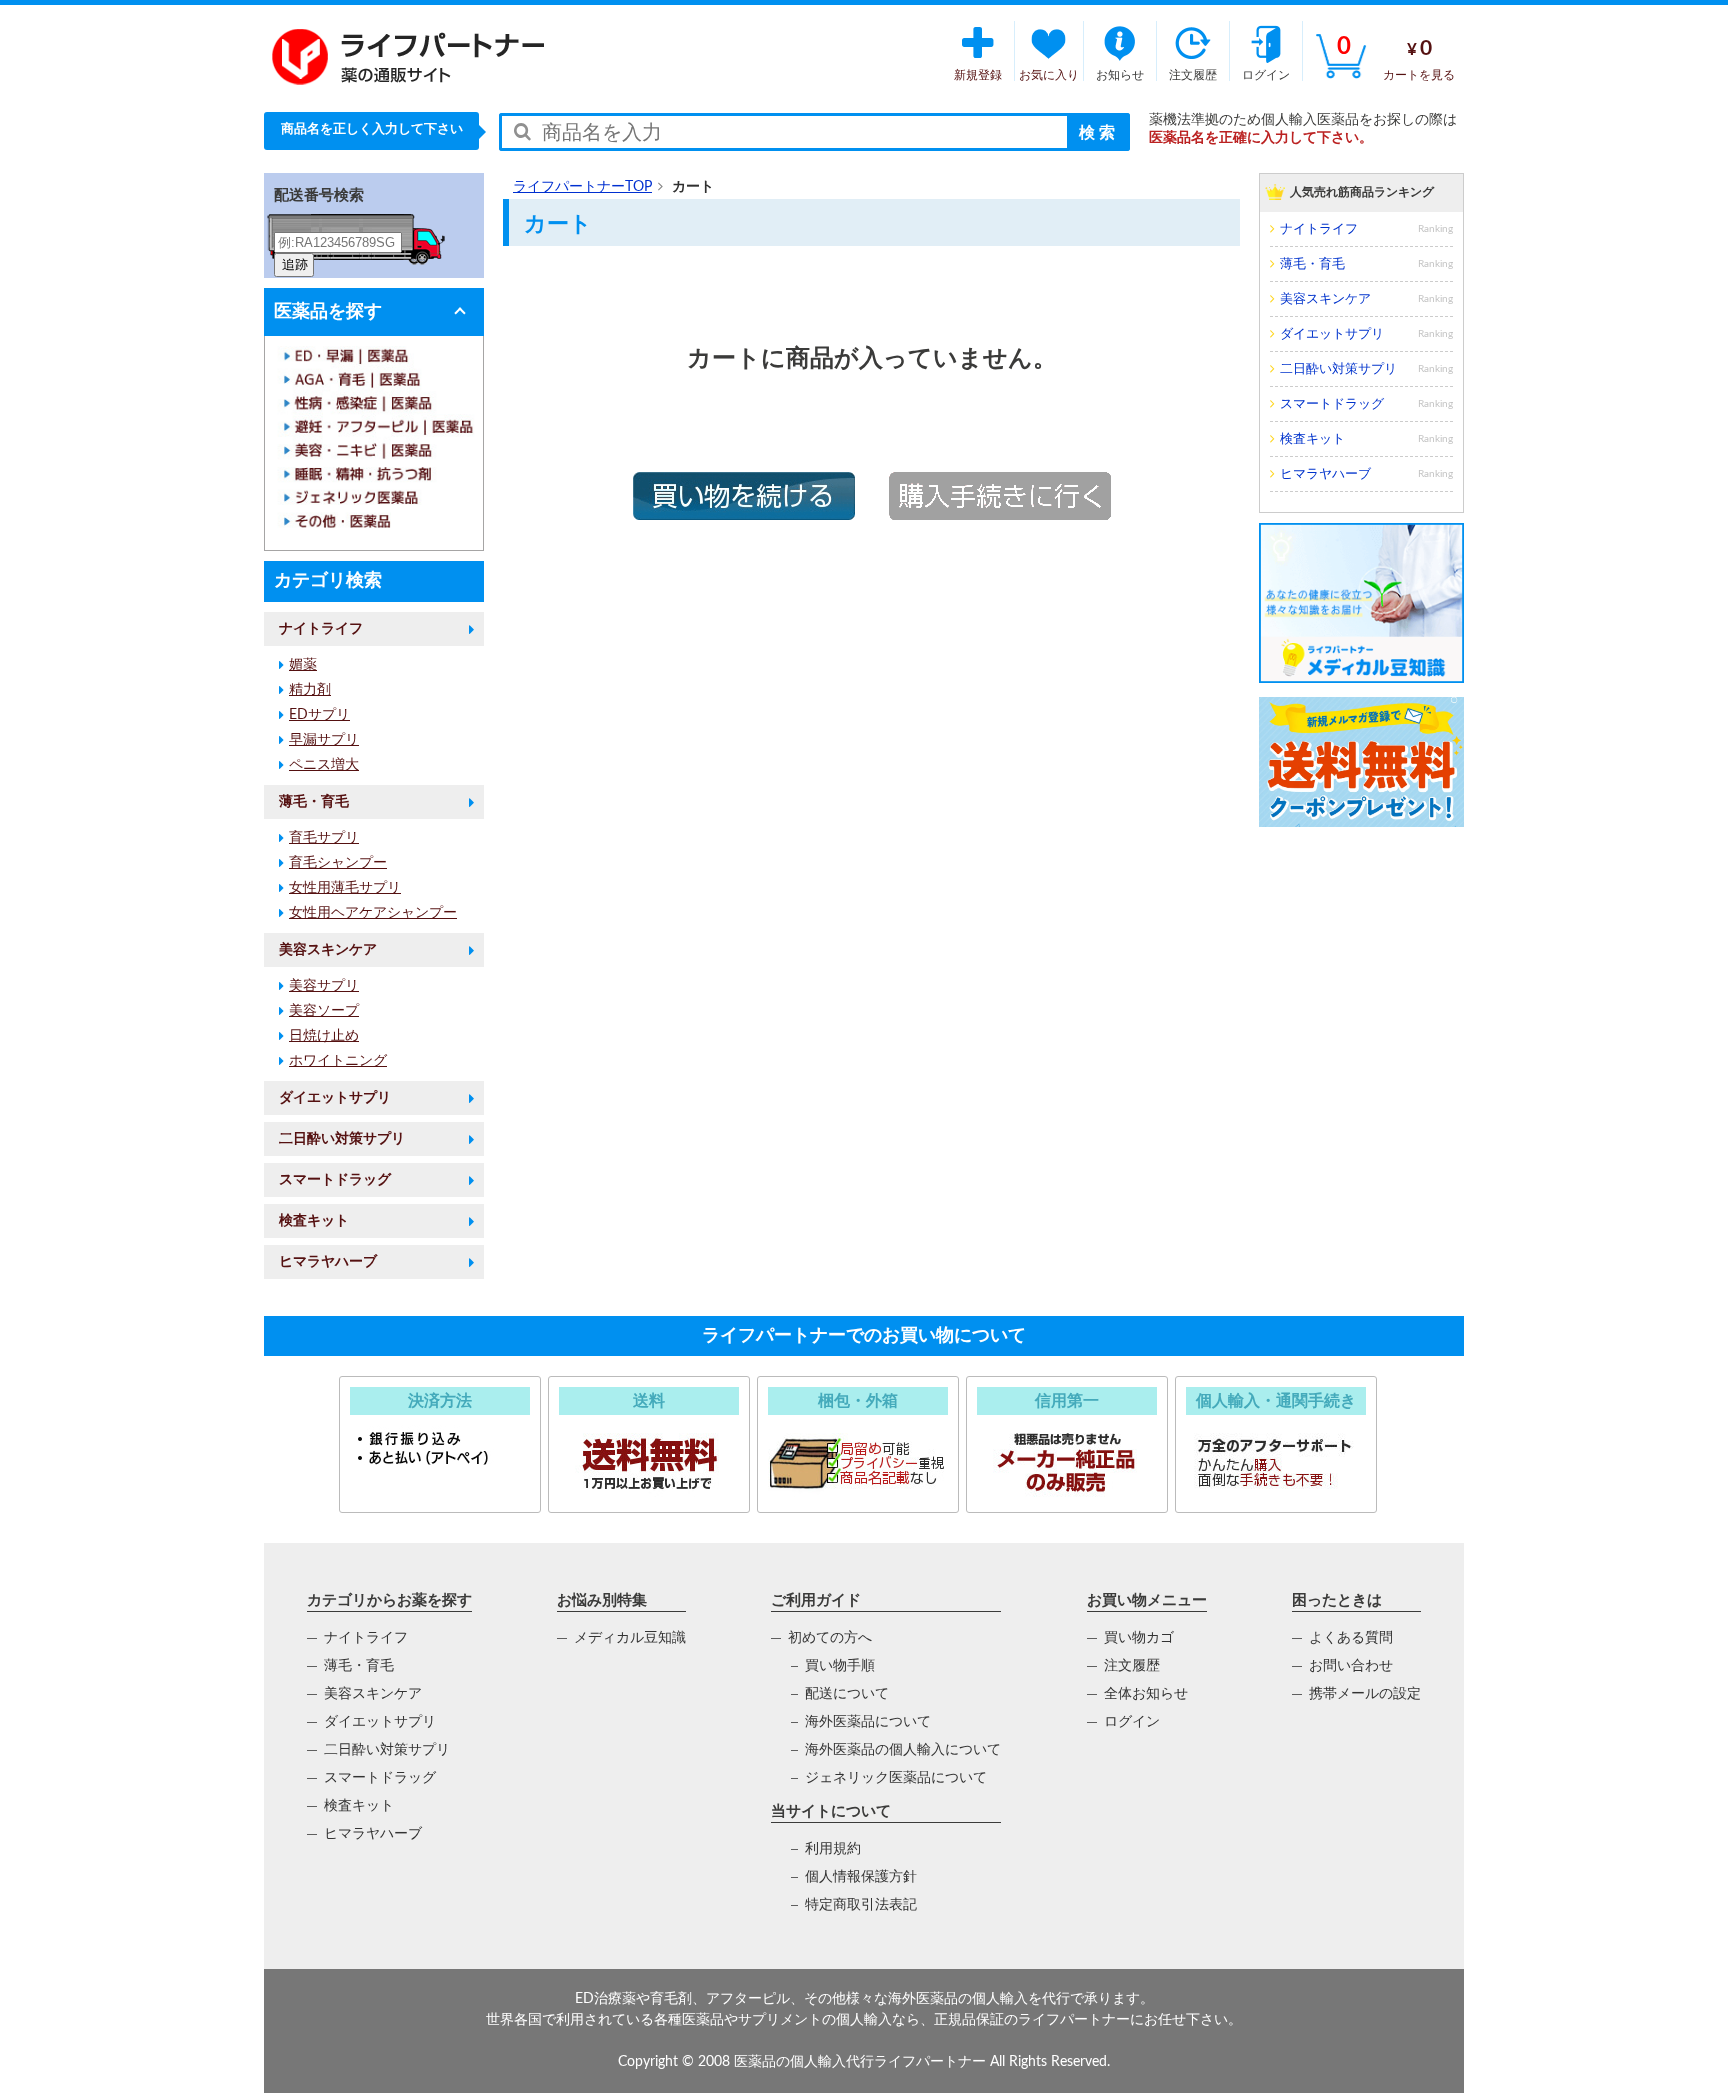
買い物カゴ (1139, 1638)
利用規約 (833, 1849)
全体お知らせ (1146, 1694)
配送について (847, 1694)
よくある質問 (1351, 1638)
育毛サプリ (324, 838)
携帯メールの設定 (1365, 1694)
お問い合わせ (1351, 1666)
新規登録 (978, 75)
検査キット (314, 1221)
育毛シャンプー (338, 863)
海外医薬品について (868, 1722)
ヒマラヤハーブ (328, 1262)
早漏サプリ (324, 740)
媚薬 (303, 665)
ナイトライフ (321, 629)
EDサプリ (319, 715)
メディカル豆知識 (630, 1638)
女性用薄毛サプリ (345, 888)
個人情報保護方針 (861, 1877)
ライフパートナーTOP (582, 187)
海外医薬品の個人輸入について (903, 1750)
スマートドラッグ (335, 1180)
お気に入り (1049, 75)
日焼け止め (324, 1036)
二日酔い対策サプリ (342, 1139)
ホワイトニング (338, 1061)
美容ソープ (324, 1011)
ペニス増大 (324, 765)
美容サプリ (324, 986)
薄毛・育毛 (314, 802)
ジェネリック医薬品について (896, 1778)
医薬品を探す (328, 312)
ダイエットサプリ (335, 1098)
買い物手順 (840, 1666)
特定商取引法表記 (861, 1905)
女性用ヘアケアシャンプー (373, 913)
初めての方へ (830, 1638)
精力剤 (310, 690)
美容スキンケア (328, 950)
